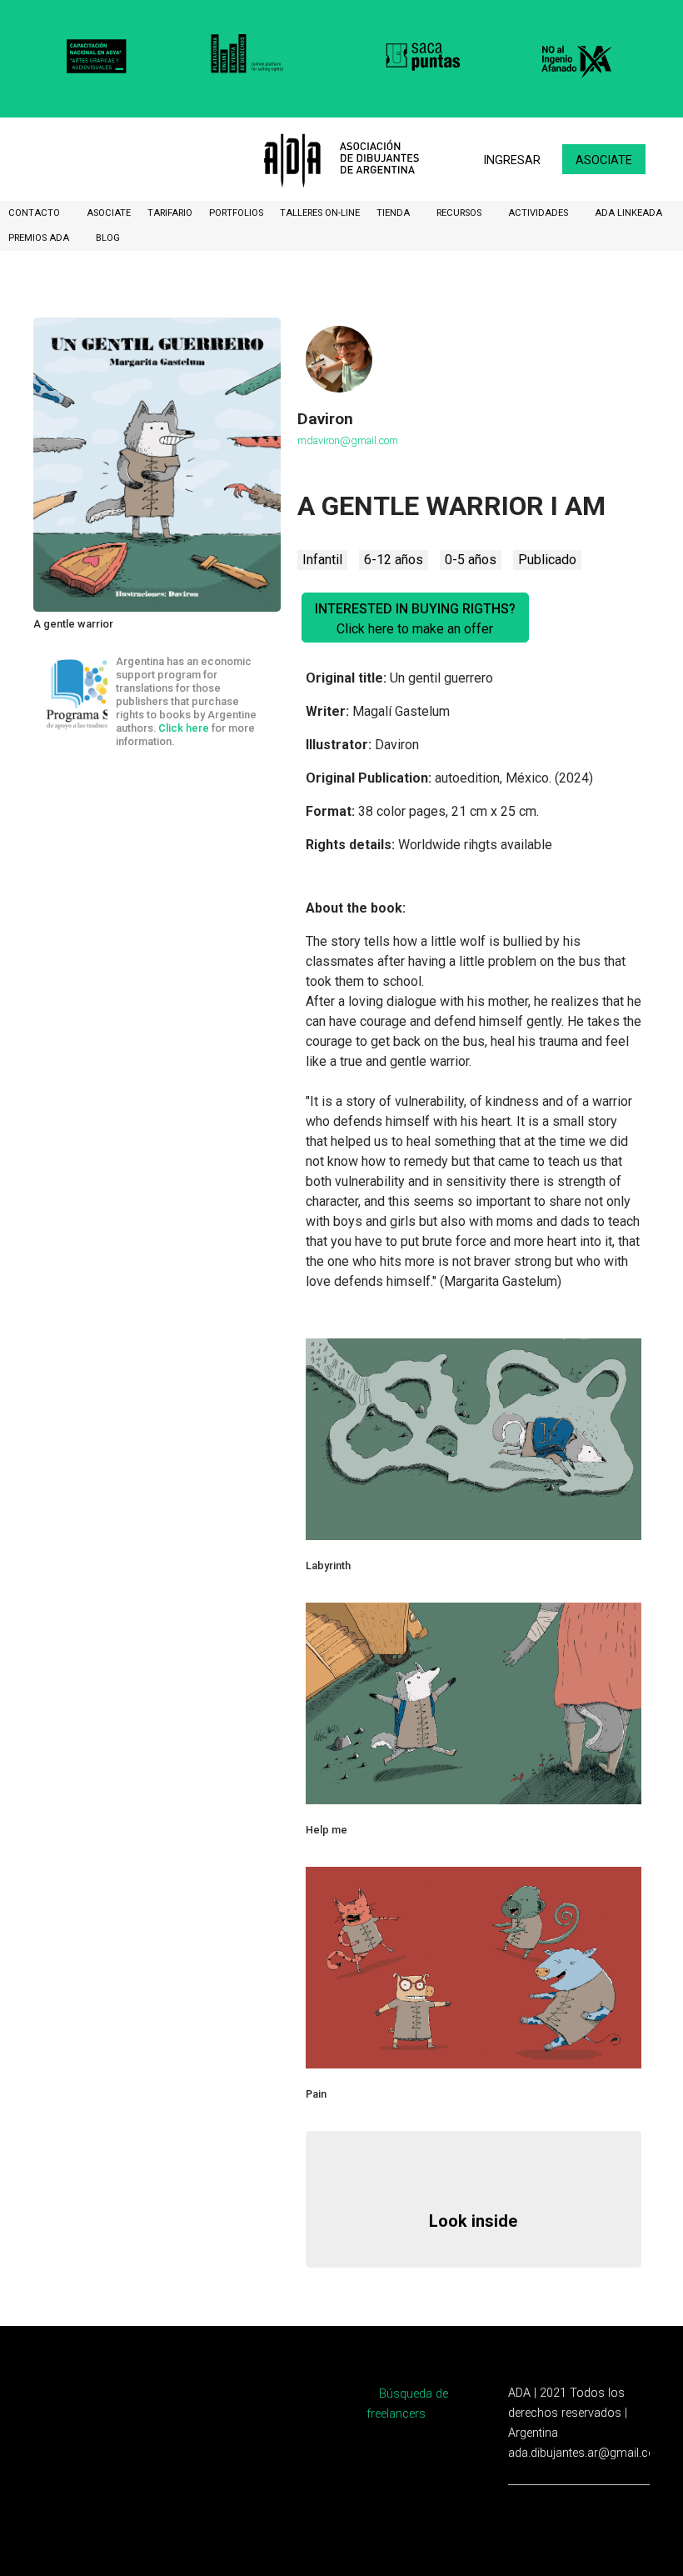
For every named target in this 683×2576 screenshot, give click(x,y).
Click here (184, 728)
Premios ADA (40, 238)
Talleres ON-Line (320, 213)
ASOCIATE (109, 213)
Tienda (394, 213)
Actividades (539, 213)
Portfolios (236, 213)
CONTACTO (35, 213)
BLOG (108, 238)
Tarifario (170, 213)
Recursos (460, 213)
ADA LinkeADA (628, 213)
